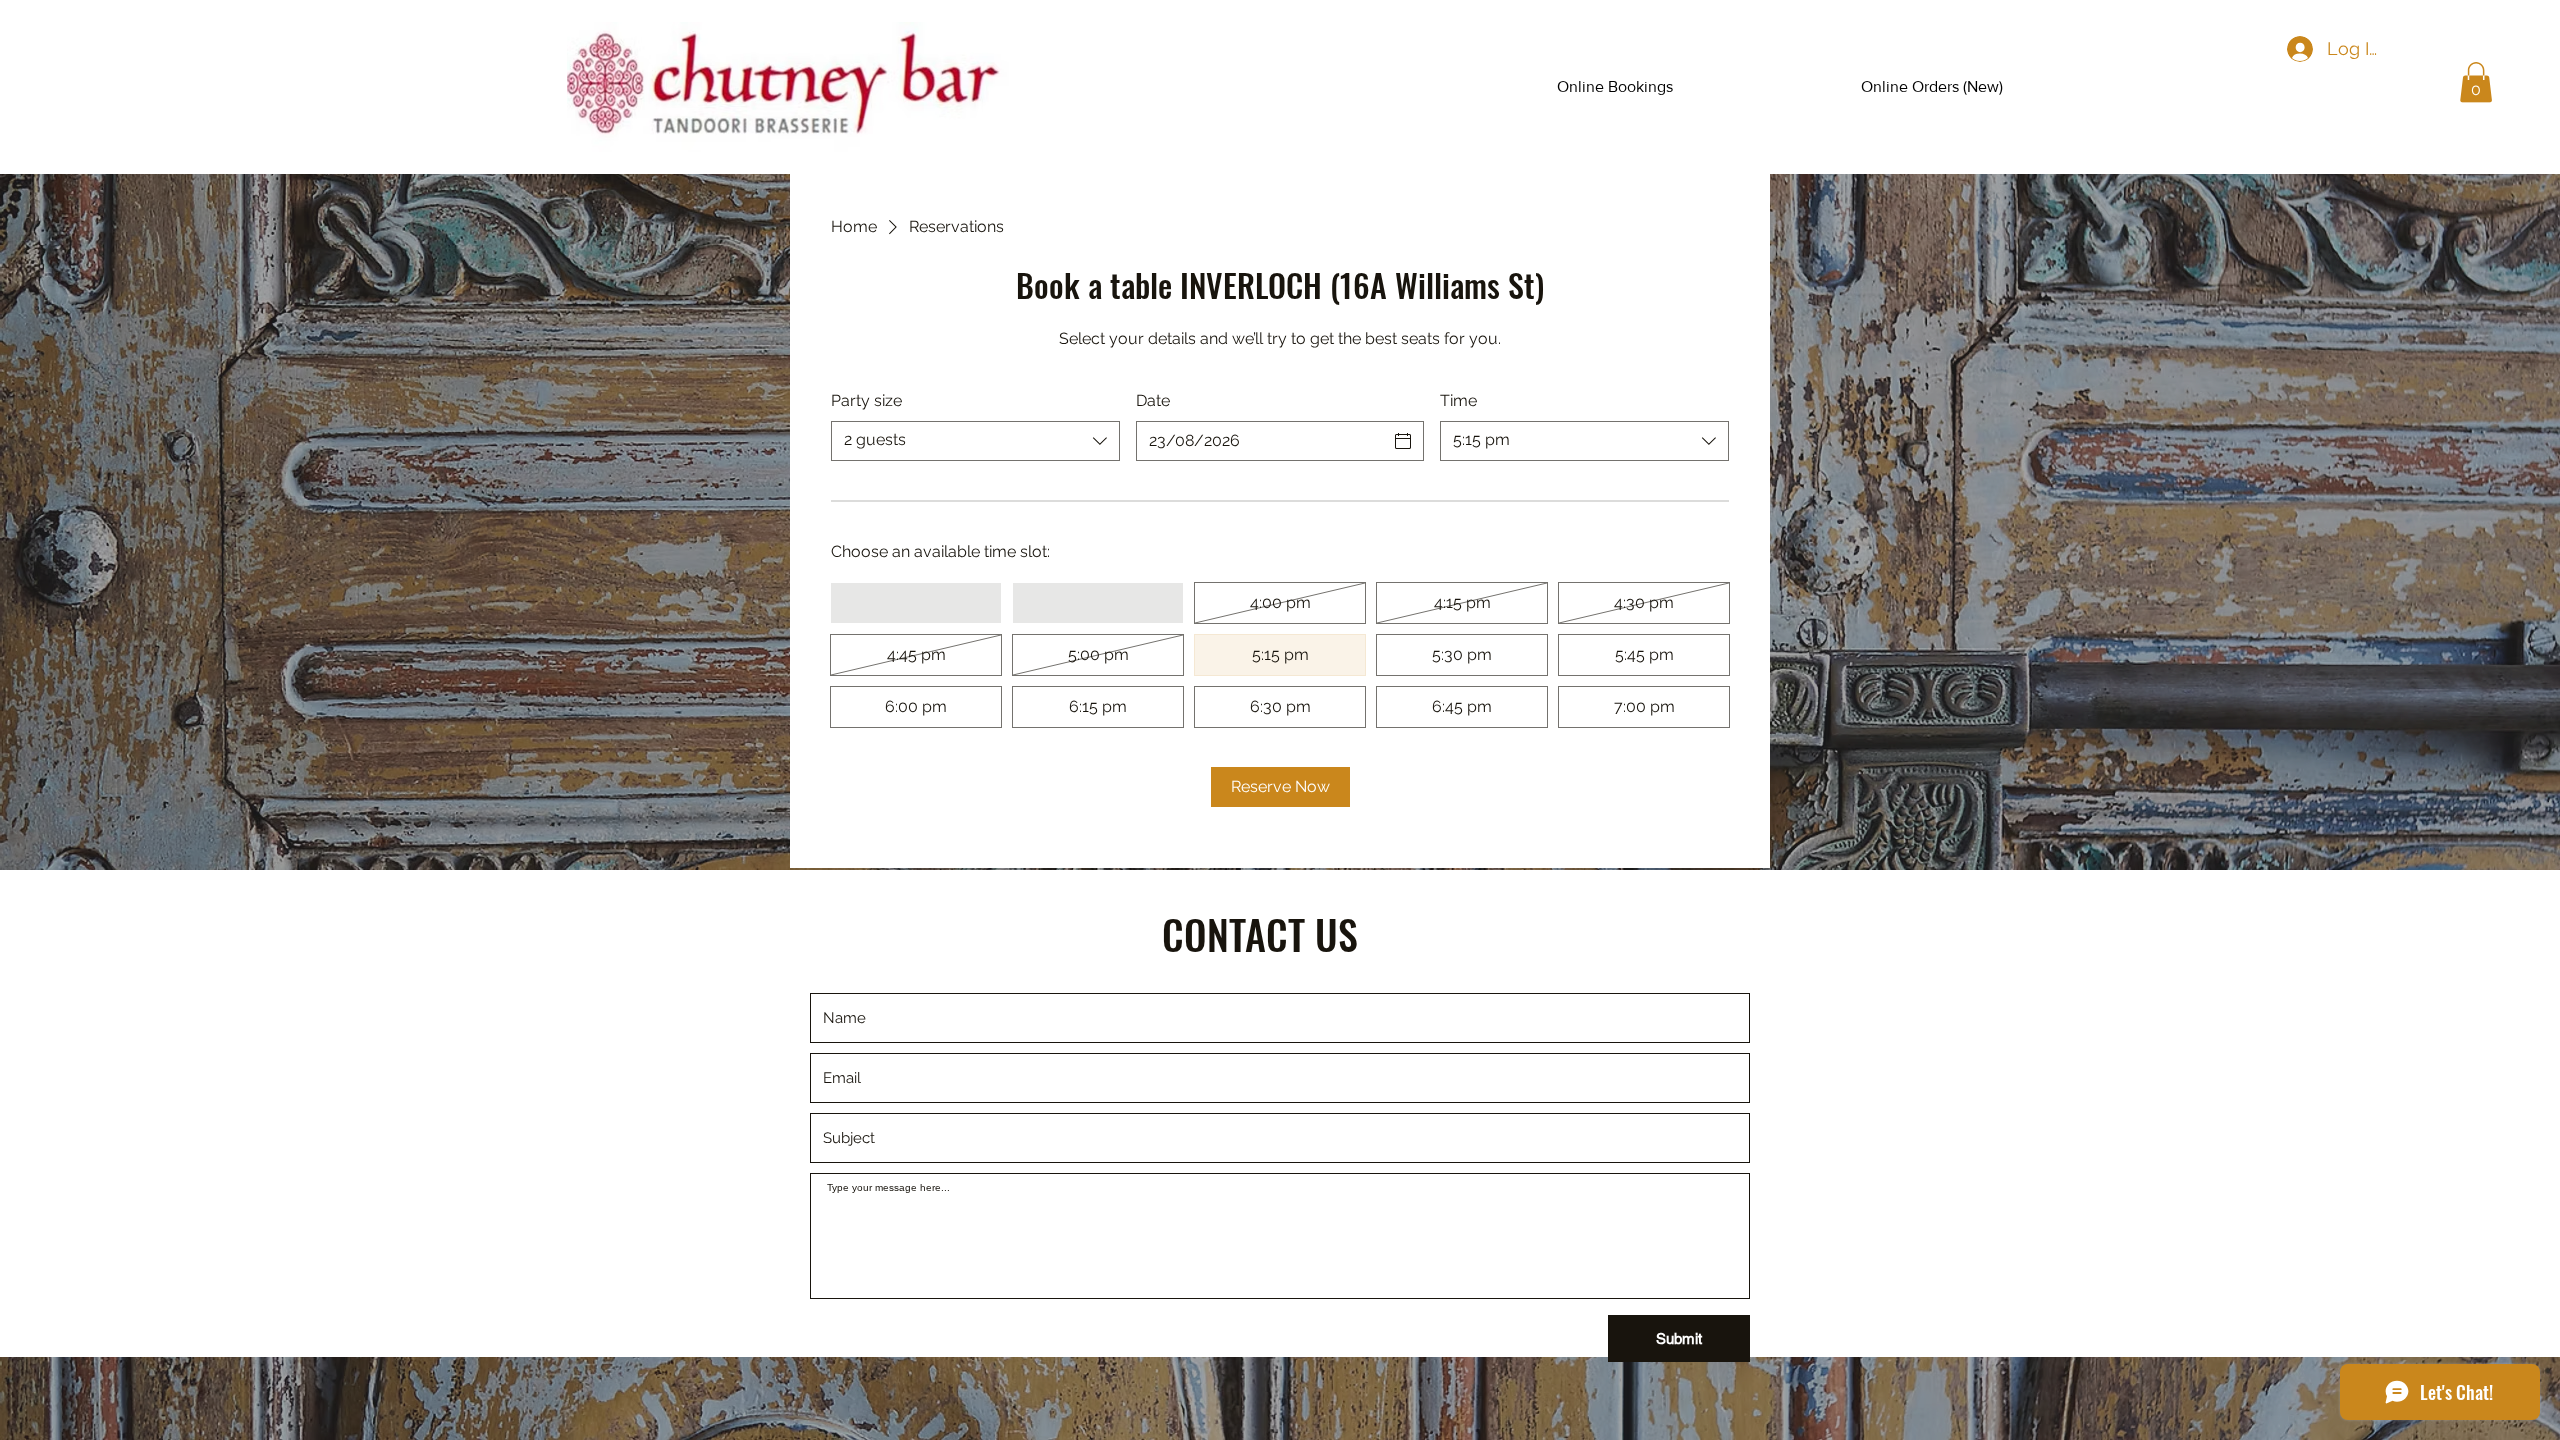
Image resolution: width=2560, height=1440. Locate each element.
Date (1153, 400)
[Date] (1403, 441)
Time (1458, 400)
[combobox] (975, 441)
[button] (2476, 82)
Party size (866, 400)
